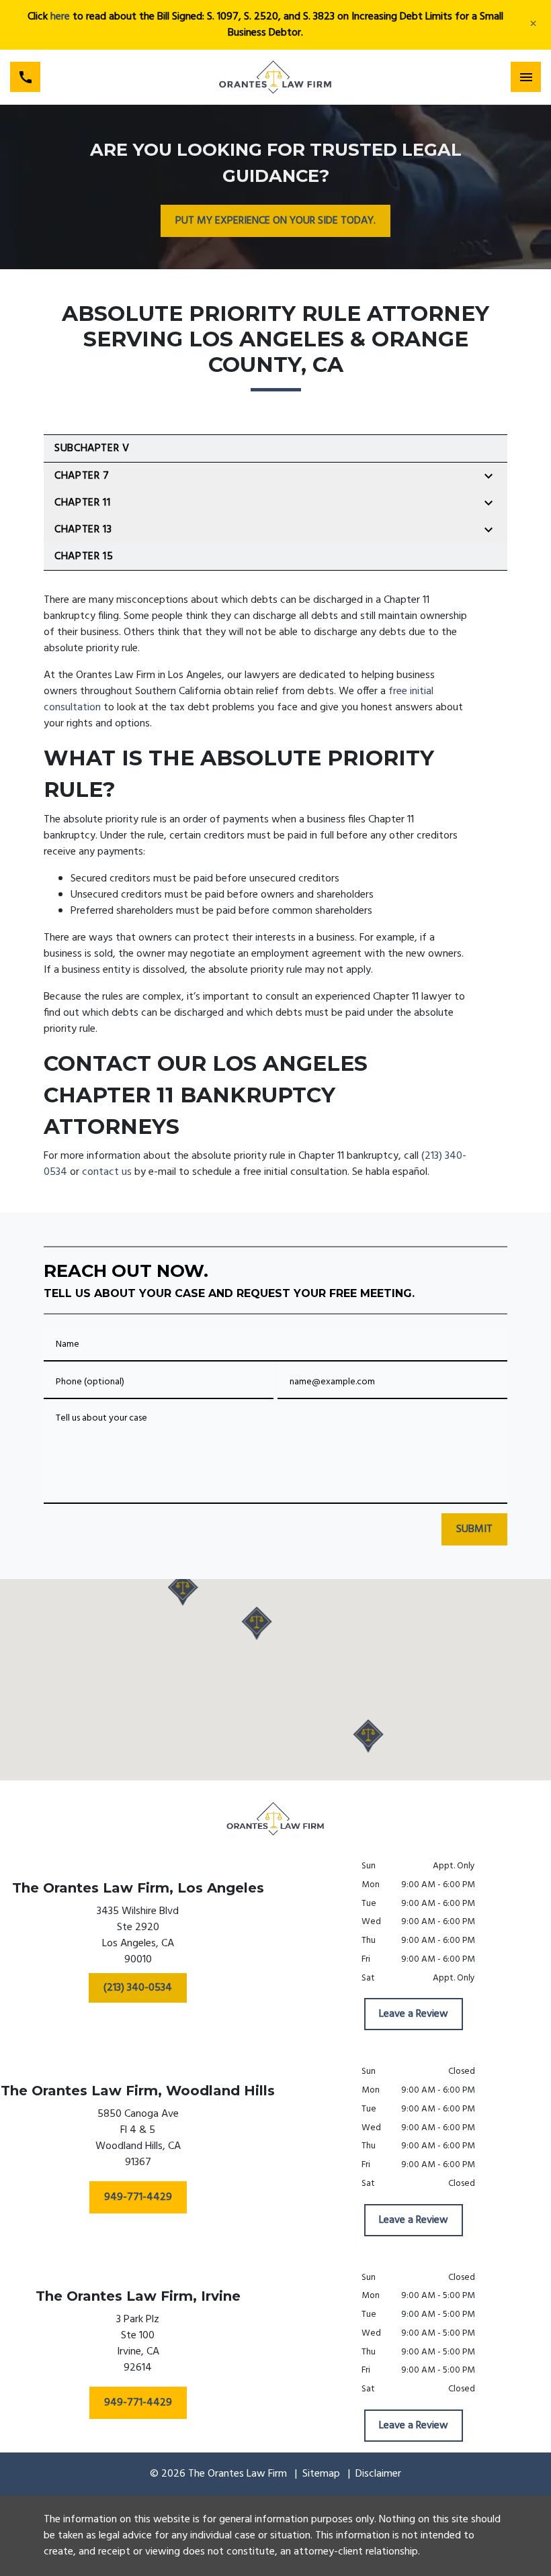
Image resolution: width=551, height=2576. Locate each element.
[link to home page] (275, 77)
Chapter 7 (82, 476)
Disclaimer (378, 2474)
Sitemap (321, 2474)
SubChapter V (92, 448)
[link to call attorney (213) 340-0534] (25, 77)
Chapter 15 (84, 557)
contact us (107, 1172)
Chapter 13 (83, 530)
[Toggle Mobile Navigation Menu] (526, 77)
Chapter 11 (82, 503)
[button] (257, 1623)
